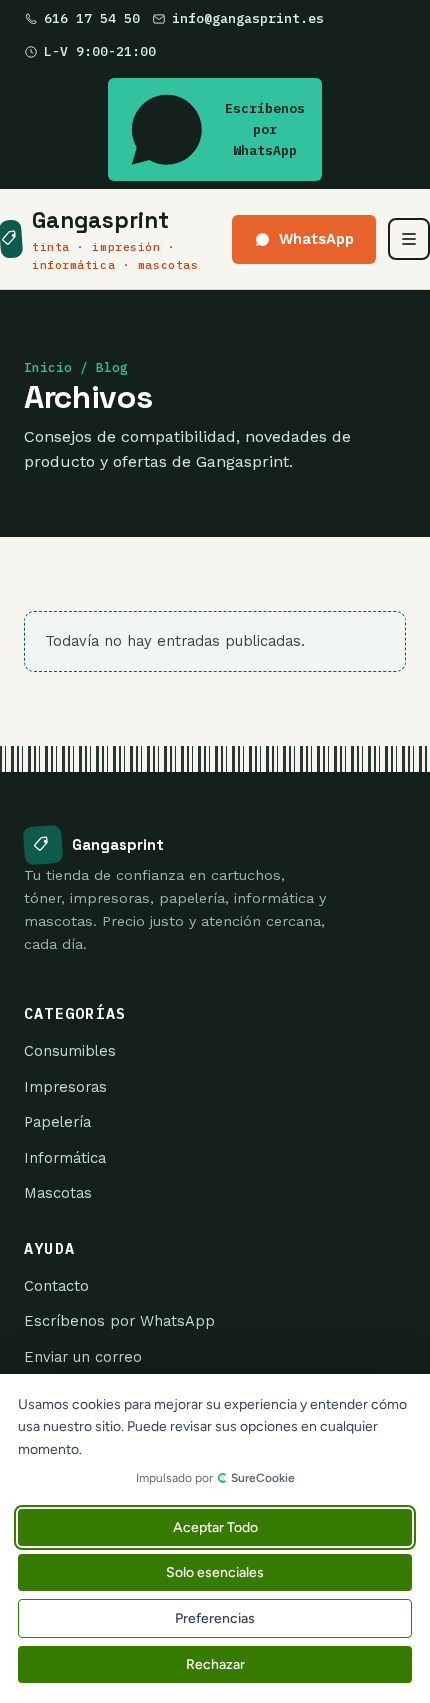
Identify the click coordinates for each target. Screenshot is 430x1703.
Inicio (48, 367)
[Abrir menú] (409, 239)
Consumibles (70, 1051)
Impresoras (65, 1087)
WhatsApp (316, 239)
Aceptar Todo (215, 1527)
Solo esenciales (215, 1572)
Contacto (56, 1286)
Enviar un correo (83, 1357)
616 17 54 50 (92, 18)
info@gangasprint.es (248, 18)
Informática (65, 1158)
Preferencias (215, 1618)
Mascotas (58, 1193)
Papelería (57, 1122)
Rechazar (215, 1664)
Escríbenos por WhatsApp (265, 129)
